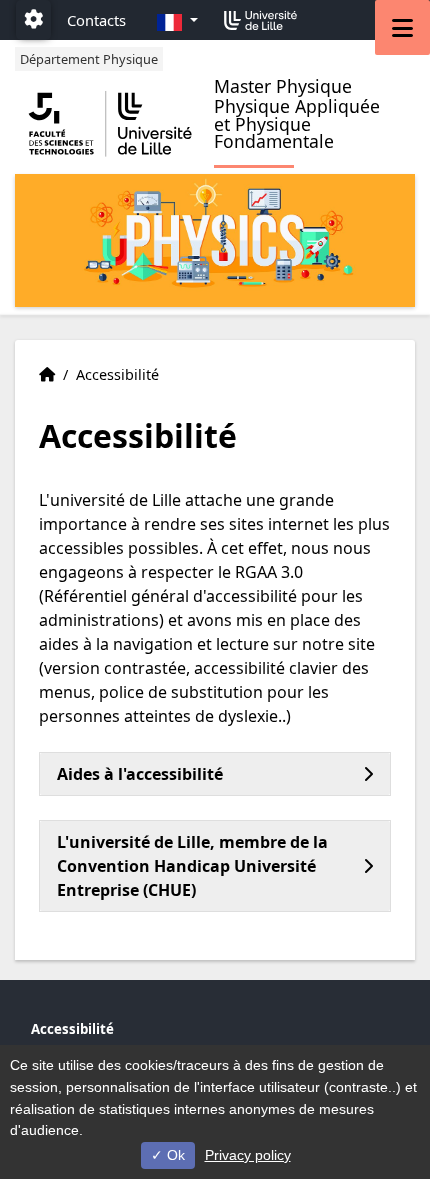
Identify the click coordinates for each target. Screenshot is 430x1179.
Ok (174, 1155)
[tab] (215, 774)
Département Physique (89, 59)
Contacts (96, 20)
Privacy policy (248, 1155)
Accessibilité (72, 1029)
